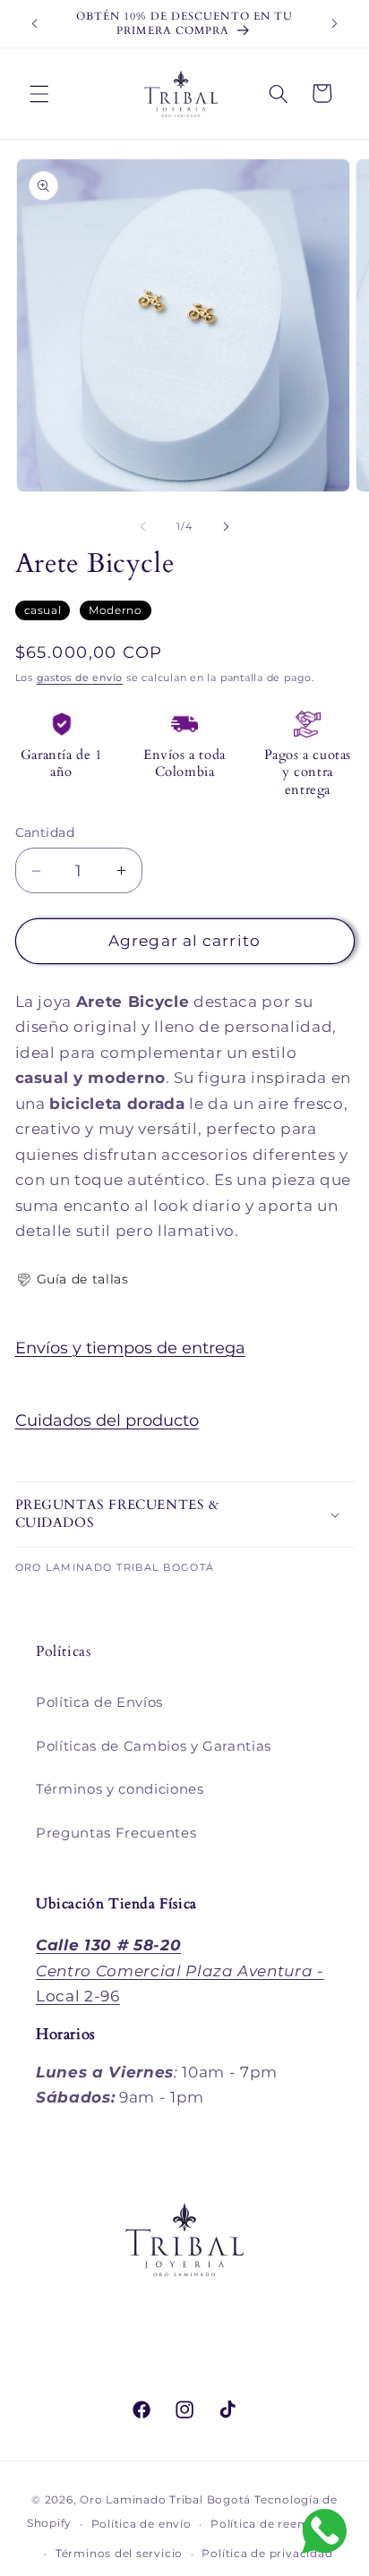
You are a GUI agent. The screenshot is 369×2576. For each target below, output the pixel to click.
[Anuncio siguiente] (335, 24)
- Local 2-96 (180, 1970)
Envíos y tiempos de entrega (130, 1348)
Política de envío (142, 2524)
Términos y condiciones (120, 1789)
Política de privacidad (267, 2553)
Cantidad (45, 832)
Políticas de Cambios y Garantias (154, 1746)
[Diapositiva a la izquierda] (143, 526)
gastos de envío (80, 678)
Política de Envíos (99, 1702)
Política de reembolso (276, 2524)
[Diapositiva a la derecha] (226, 526)
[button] (39, 93)
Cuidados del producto (107, 1420)
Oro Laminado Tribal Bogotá (165, 2499)
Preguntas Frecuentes (116, 1833)
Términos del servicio (119, 2553)
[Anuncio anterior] (35, 24)
